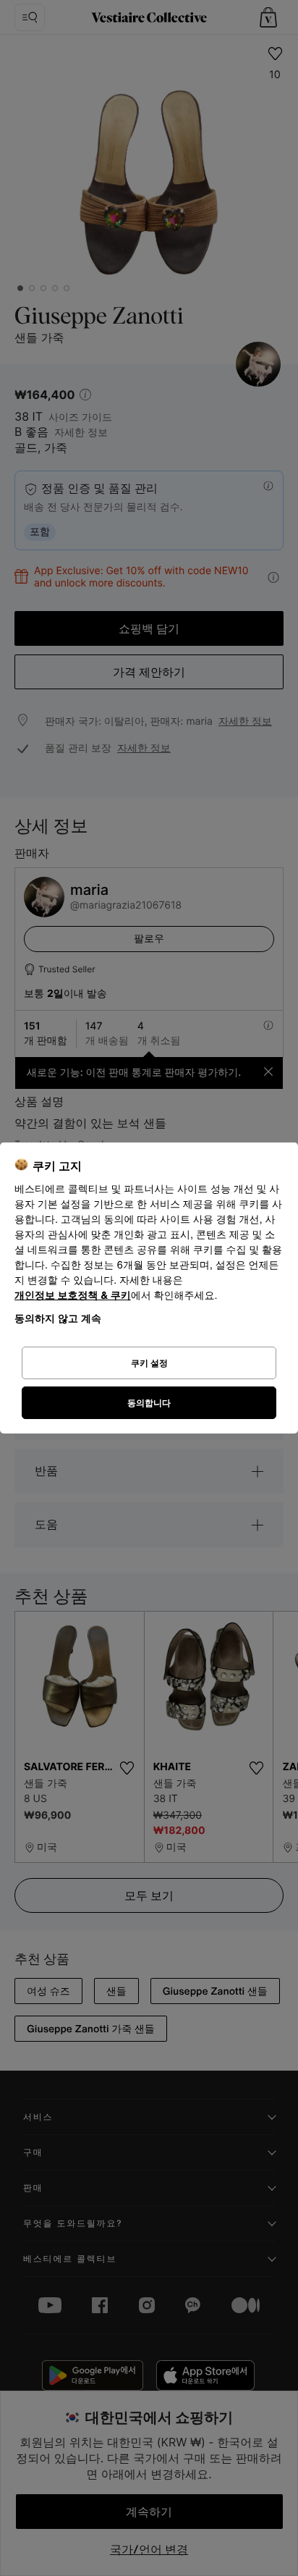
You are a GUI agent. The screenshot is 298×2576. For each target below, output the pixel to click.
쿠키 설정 (149, 1363)
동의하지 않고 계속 (58, 1318)
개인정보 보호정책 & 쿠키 (73, 1296)
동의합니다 (149, 1403)
